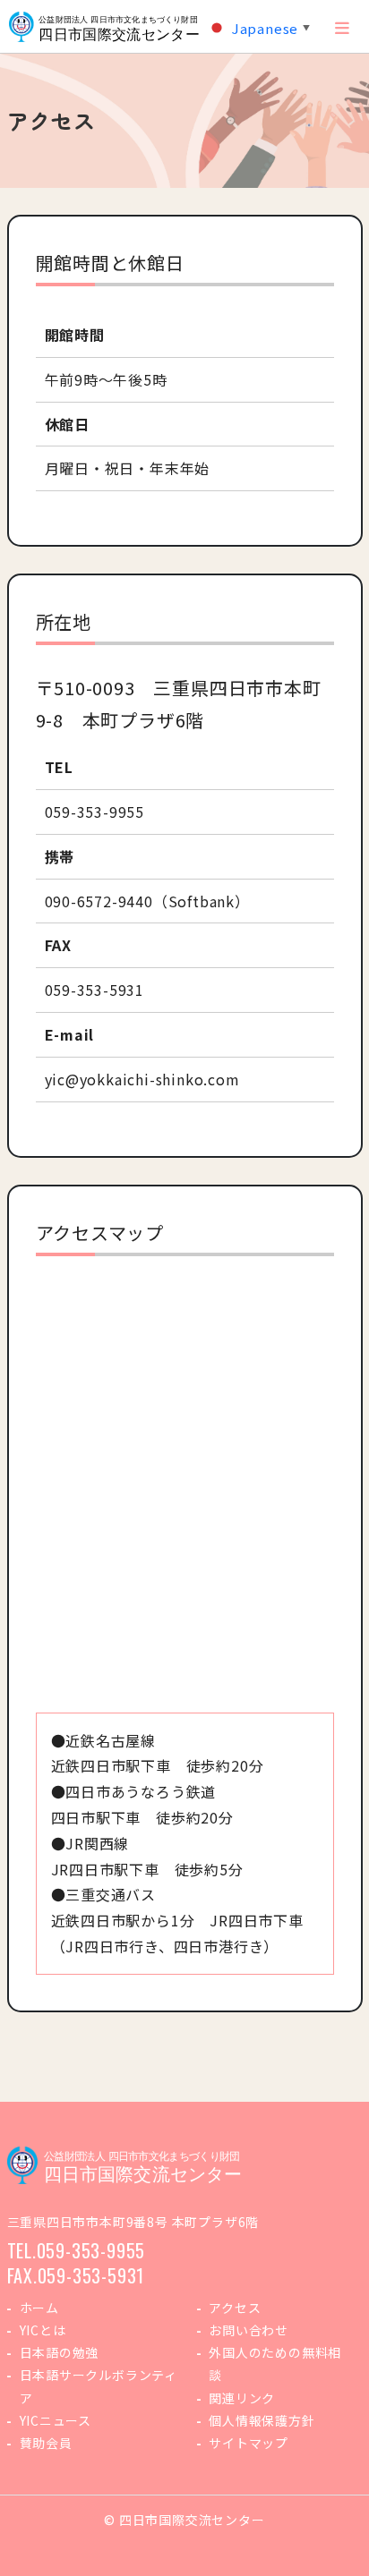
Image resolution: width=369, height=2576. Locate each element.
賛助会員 (46, 2443)
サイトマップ (249, 2443)
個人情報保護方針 (262, 2420)
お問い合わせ (249, 2330)
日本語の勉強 (60, 2352)
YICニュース (56, 2420)
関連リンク (242, 2398)
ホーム (39, 2308)
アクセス (235, 2308)
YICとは (43, 2330)
